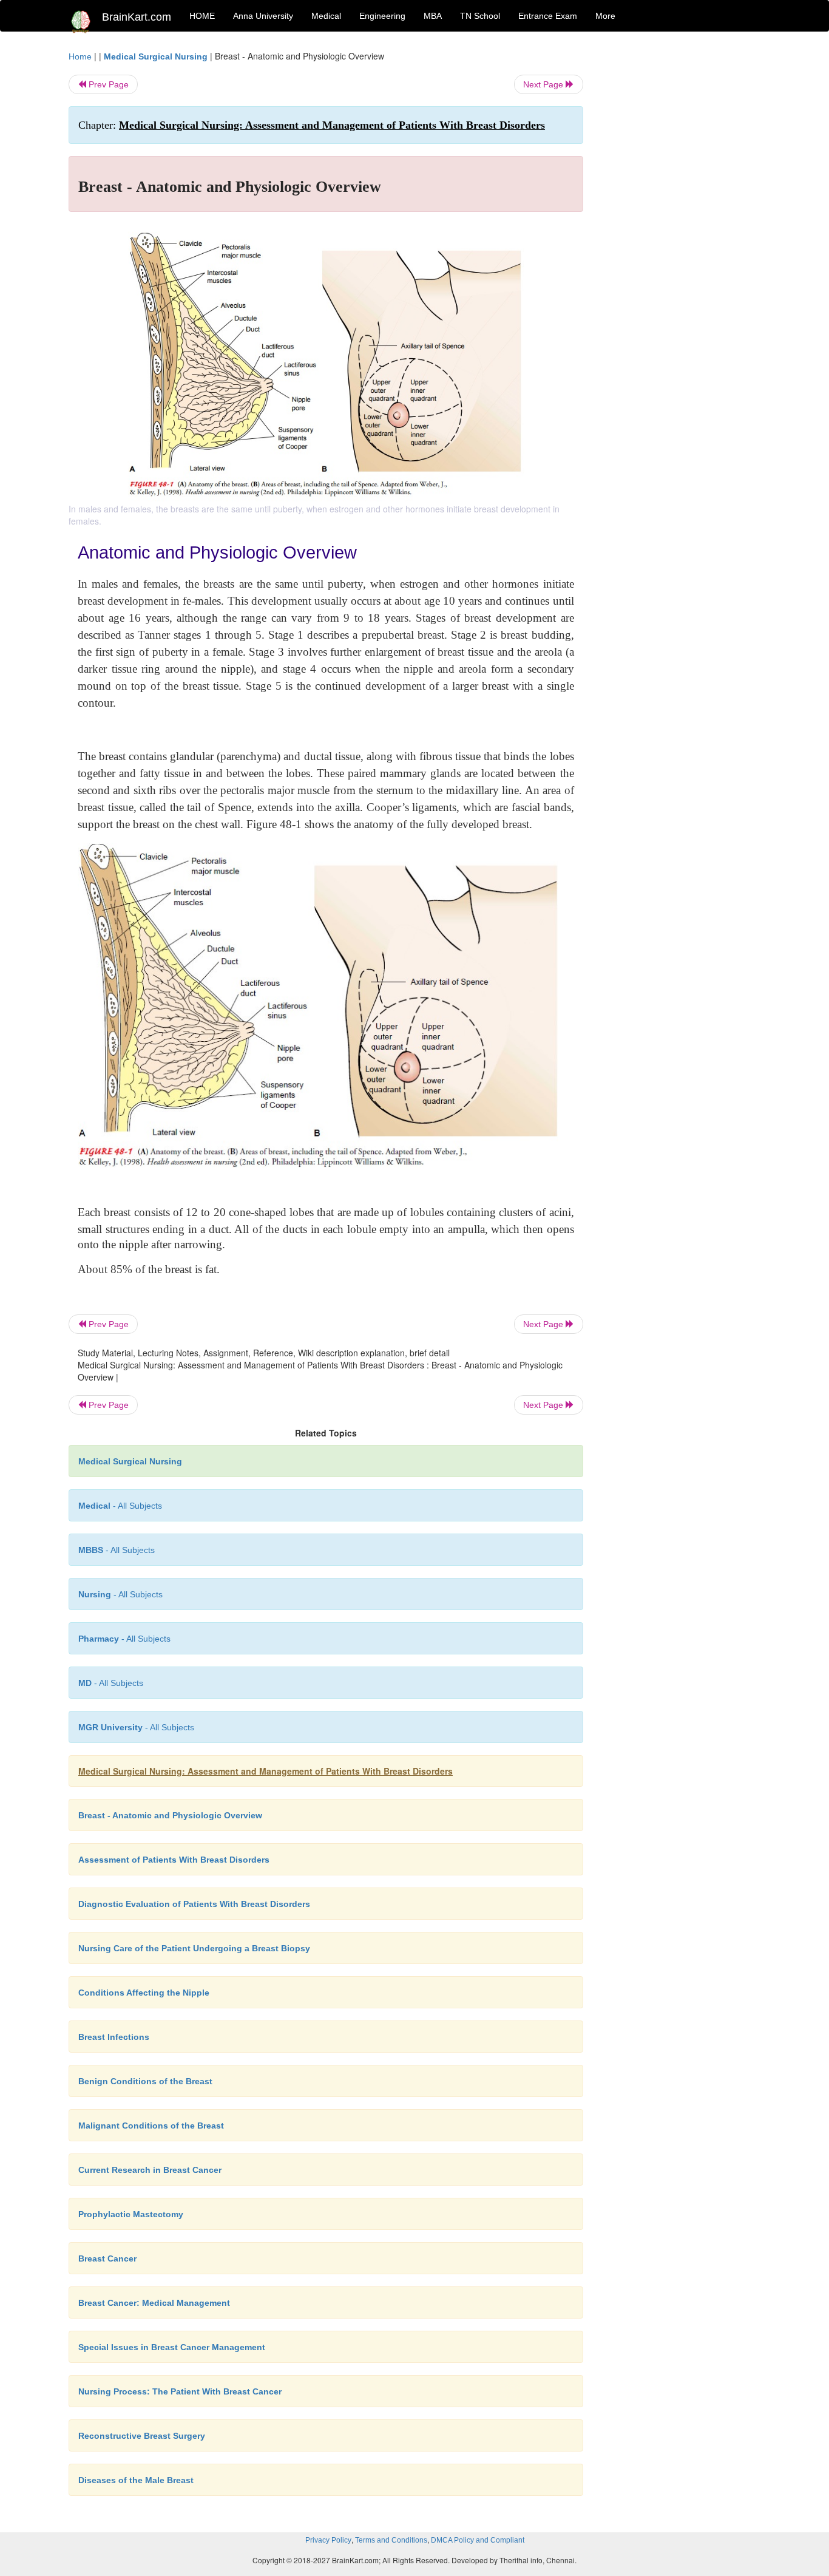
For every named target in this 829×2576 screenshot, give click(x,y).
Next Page (544, 84)
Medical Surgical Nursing (156, 56)
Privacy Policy (328, 2540)
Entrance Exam (548, 16)
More (605, 16)
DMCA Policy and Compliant (478, 2540)
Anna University (263, 16)
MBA (433, 16)
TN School (480, 16)
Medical (326, 16)
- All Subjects (120, 1506)
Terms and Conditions (391, 2540)
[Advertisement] (681, 232)
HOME (202, 16)
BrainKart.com (137, 17)
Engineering (382, 16)
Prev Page (107, 84)
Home (80, 56)
